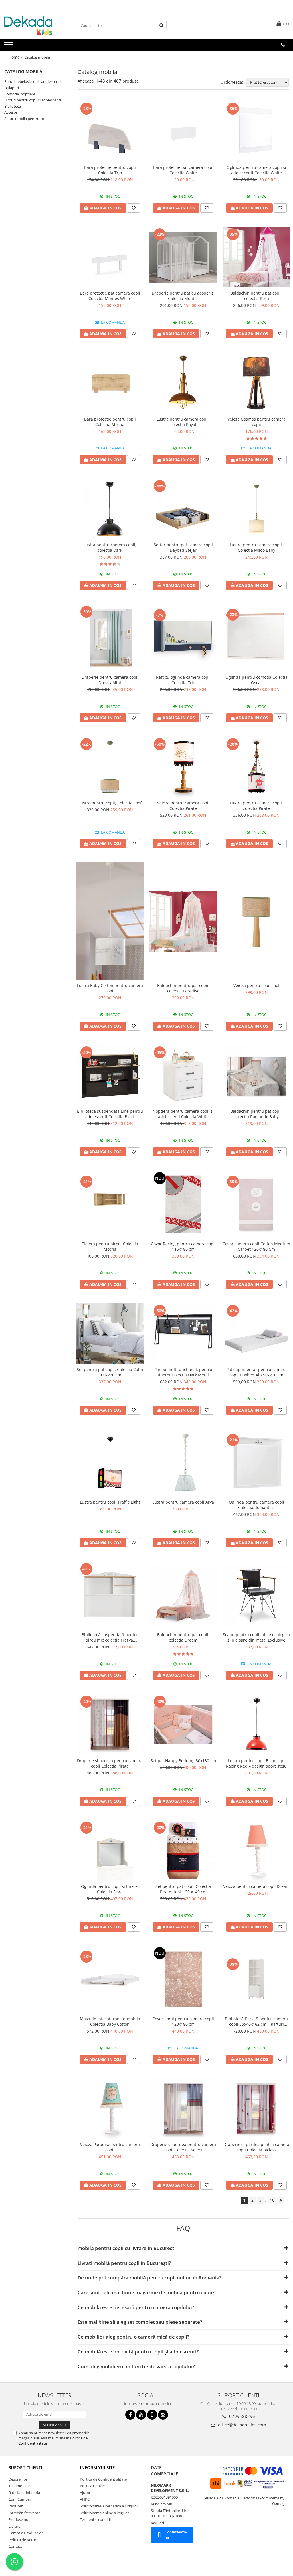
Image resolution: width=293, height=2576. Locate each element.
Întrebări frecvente (24, 2513)
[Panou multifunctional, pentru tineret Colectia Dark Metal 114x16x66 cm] (183, 1334)
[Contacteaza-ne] (283, 45)
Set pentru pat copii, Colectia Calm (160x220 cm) (110, 1372)
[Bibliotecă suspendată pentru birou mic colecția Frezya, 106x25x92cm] (110, 1595)
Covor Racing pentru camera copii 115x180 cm (183, 1246)
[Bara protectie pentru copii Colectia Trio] (110, 131)
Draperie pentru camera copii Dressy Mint (110, 680)
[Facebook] (130, 2415)
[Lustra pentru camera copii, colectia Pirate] (256, 767)
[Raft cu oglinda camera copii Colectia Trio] (183, 638)
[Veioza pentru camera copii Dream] (256, 1850)
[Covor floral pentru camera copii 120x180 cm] (183, 1979)
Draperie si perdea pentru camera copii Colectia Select (183, 2147)
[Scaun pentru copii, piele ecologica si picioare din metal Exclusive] (256, 1595)
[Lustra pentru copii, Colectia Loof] (110, 767)
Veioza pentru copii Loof (257, 985)
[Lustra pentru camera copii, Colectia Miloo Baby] (256, 509)
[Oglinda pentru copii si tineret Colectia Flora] (110, 1850)
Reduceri (16, 2506)
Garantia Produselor (26, 2533)
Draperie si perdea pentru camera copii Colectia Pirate (110, 1763)
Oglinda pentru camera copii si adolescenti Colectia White (256, 170)
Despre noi (18, 2479)
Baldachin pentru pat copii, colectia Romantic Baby (257, 1114)
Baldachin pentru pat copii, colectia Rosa (257, 296)
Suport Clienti (25, 2467)
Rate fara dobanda (24, 2493)
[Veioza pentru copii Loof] (256, 921)
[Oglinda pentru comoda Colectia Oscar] (256, 638)
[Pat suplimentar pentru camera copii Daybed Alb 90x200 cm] (256, 1334)
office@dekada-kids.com (241, 2425)
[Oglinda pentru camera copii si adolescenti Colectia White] (256, 131)
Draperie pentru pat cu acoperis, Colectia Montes (183, 296)
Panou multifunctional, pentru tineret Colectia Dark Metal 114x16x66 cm (183, 1372)
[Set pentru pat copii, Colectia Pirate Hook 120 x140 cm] (183, 1850)
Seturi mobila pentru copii (26, 119)
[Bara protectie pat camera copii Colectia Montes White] (110, 257)
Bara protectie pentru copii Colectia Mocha (110, 422)
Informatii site (97, 2467)
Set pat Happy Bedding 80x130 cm (183, 1761)
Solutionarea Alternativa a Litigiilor (109, 2506)
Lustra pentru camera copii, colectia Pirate (256, 806)
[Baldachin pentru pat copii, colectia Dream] (183, 1595)
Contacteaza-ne (176, 2535)
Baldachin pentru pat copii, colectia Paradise (183, 988)
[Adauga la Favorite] (134, 208)
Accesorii (12, 112)
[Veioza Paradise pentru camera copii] (110, 2109)
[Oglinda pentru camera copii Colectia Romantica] (256, 1463)
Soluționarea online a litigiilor (104, 2513)
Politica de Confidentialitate (103, 2479)
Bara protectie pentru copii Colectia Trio (110, 170)
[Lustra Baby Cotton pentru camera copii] (110, 921)
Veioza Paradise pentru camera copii (110, 2147)
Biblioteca (13, 106)
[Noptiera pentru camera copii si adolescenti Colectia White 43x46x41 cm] (183, 1075)
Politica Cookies (93, 2486)
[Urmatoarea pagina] (281, 2200)
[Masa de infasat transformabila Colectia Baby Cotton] (110, 1979)
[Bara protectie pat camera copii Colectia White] (183, 131)
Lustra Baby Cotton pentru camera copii (110, 988)
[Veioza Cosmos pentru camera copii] (256, 383)
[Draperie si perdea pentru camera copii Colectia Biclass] (256, 2109)
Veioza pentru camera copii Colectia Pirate (183, 806)
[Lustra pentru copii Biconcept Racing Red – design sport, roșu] (256, 1724)
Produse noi (19, 2519)
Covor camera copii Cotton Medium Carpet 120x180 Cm (256, 1246)
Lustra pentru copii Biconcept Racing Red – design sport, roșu (256, 1763)
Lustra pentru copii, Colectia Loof (110, 803)
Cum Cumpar (20, 2499)
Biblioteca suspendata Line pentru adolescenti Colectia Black (110, 1114)
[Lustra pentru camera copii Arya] (183, 1463)
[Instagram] (163, 2415)
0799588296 (241, 2416)
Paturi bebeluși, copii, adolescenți (32, 81)
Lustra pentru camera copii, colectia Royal (183, 422)
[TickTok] (152, 2415)
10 (272, 2200)
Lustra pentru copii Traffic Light (110, 1502)
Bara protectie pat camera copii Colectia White (183, 170)
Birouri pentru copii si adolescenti (33, 100)
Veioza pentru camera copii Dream (256, 1886)
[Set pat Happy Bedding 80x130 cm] (183, 1724)
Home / (16, 57)
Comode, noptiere (20, 94)
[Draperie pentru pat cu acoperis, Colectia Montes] (183, 257)
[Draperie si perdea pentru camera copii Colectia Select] (183, 2109)
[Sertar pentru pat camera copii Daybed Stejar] (183, 509)
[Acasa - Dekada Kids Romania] (33, 25)
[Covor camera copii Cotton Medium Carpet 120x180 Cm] (256, 1204)
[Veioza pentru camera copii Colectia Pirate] (183, 767)
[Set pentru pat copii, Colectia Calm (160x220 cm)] (110, 1334)
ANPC (85, 2499)
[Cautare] (161, 25)
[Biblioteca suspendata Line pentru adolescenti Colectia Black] (110, 1075)
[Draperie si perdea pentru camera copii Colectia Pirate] (110, 1724)
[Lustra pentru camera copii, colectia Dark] (110, 509)
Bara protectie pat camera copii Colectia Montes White (110, 296)
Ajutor (85, 2493)
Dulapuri (12, 88)
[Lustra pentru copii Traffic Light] (110, 1463)
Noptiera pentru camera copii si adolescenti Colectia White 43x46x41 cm (183, 1114)
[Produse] (9, 46)
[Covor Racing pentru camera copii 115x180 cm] (183, 1204)
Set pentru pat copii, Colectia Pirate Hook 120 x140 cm (183, 1889)
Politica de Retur (22, 2540)
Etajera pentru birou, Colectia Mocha (110, 1246)
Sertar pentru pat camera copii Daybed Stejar (183, 547)
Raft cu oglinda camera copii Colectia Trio (183, 680)
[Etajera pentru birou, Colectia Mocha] (110, 1204)
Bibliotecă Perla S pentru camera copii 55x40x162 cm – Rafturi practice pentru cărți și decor (256, 2021)
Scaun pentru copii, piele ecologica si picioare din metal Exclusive (256, 1637)
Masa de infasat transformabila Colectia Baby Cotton (110, 2021)
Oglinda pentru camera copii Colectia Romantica (257, 1505)
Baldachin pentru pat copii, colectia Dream (183, 1637)
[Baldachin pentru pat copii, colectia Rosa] (256, 257)
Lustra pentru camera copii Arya (183, 1502)
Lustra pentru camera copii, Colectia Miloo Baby (256, 547)
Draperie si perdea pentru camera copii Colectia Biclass (256, 2147)
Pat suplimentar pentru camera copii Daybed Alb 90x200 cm (257, 1372)
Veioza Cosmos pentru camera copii (257, 422)
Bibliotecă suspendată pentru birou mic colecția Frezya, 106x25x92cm (110, 1637)
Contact (15, 2546)
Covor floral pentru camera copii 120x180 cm (183, 2021)
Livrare (14, 2526)
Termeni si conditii (95, 2519)
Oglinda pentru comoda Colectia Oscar (257, 680)
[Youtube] (141, 2415)
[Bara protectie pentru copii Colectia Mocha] (110, 383)
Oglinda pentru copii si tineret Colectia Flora (110, 1889)
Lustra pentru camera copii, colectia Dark (110, 547)
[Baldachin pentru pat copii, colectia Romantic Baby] (256, 1075)
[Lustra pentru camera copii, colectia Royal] (183, 383)
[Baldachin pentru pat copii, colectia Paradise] (183, 921)
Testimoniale (19, 2486)
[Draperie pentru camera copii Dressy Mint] (110, 638)
